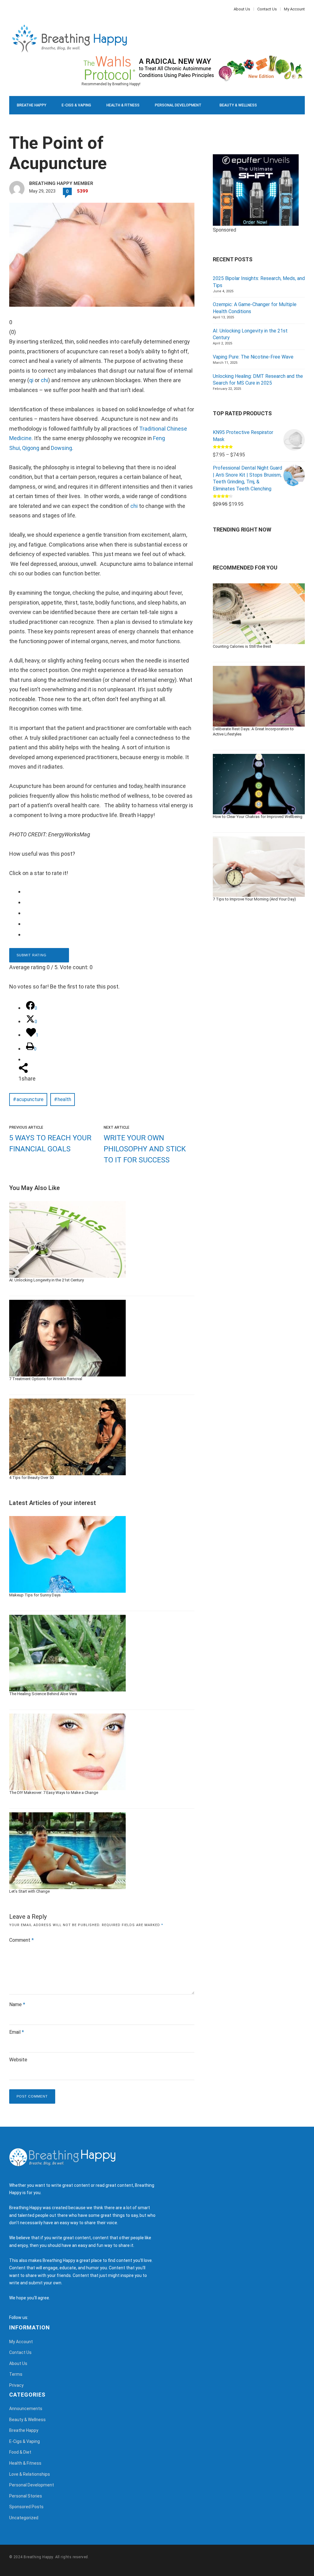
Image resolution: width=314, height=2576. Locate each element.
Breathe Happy (32, 105)
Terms (16, 2374)
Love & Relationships (38, 124)
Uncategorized (24, 2518)
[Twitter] (14, 9)
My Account (294, 9)
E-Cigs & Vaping (76, 105)
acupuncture (30, 1099)
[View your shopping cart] (286, 142)
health (64, 1099)
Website (18, 2060)
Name (17, 2004)
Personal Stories (26, 2496)
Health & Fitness (123, 105)
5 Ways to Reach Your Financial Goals (50, 1143)
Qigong (31, 448)
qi (31, 380)
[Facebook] (11, 9)
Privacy (16, 2385)
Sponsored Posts (26, 2507)
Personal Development (178, 105)
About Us (242, 9)
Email (17, 2032)
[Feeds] (40, 2317)
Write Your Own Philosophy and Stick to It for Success (145, 1149)
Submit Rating (32, 955)
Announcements (26, 2409)
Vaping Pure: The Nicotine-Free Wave (253, 357)
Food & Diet (85, 124)
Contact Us (267, 9)
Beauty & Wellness (238, 105)
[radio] (106, 891)
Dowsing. (62, 448)
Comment (21, 1940)
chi (44, 380)
